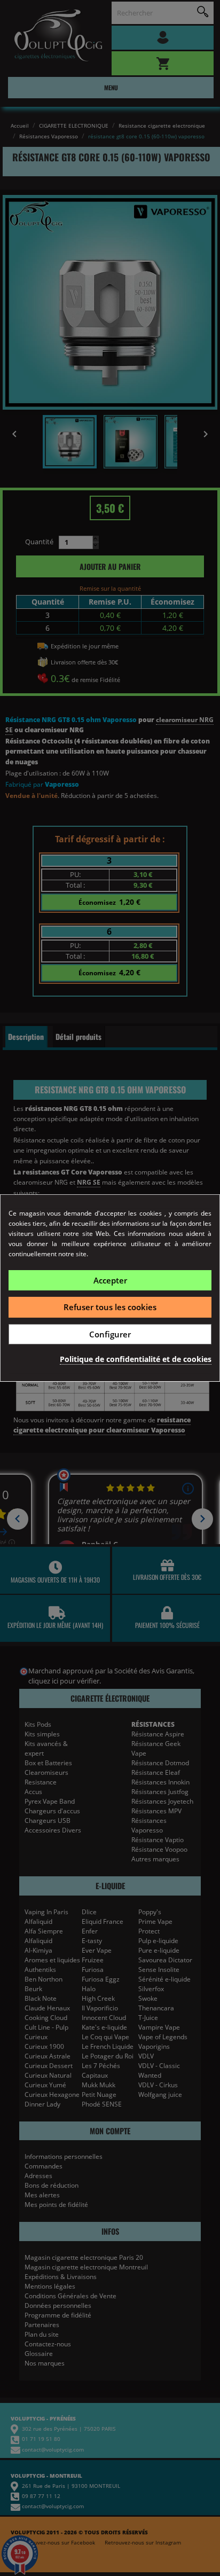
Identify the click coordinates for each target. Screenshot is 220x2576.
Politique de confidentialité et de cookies (136, 1359)
